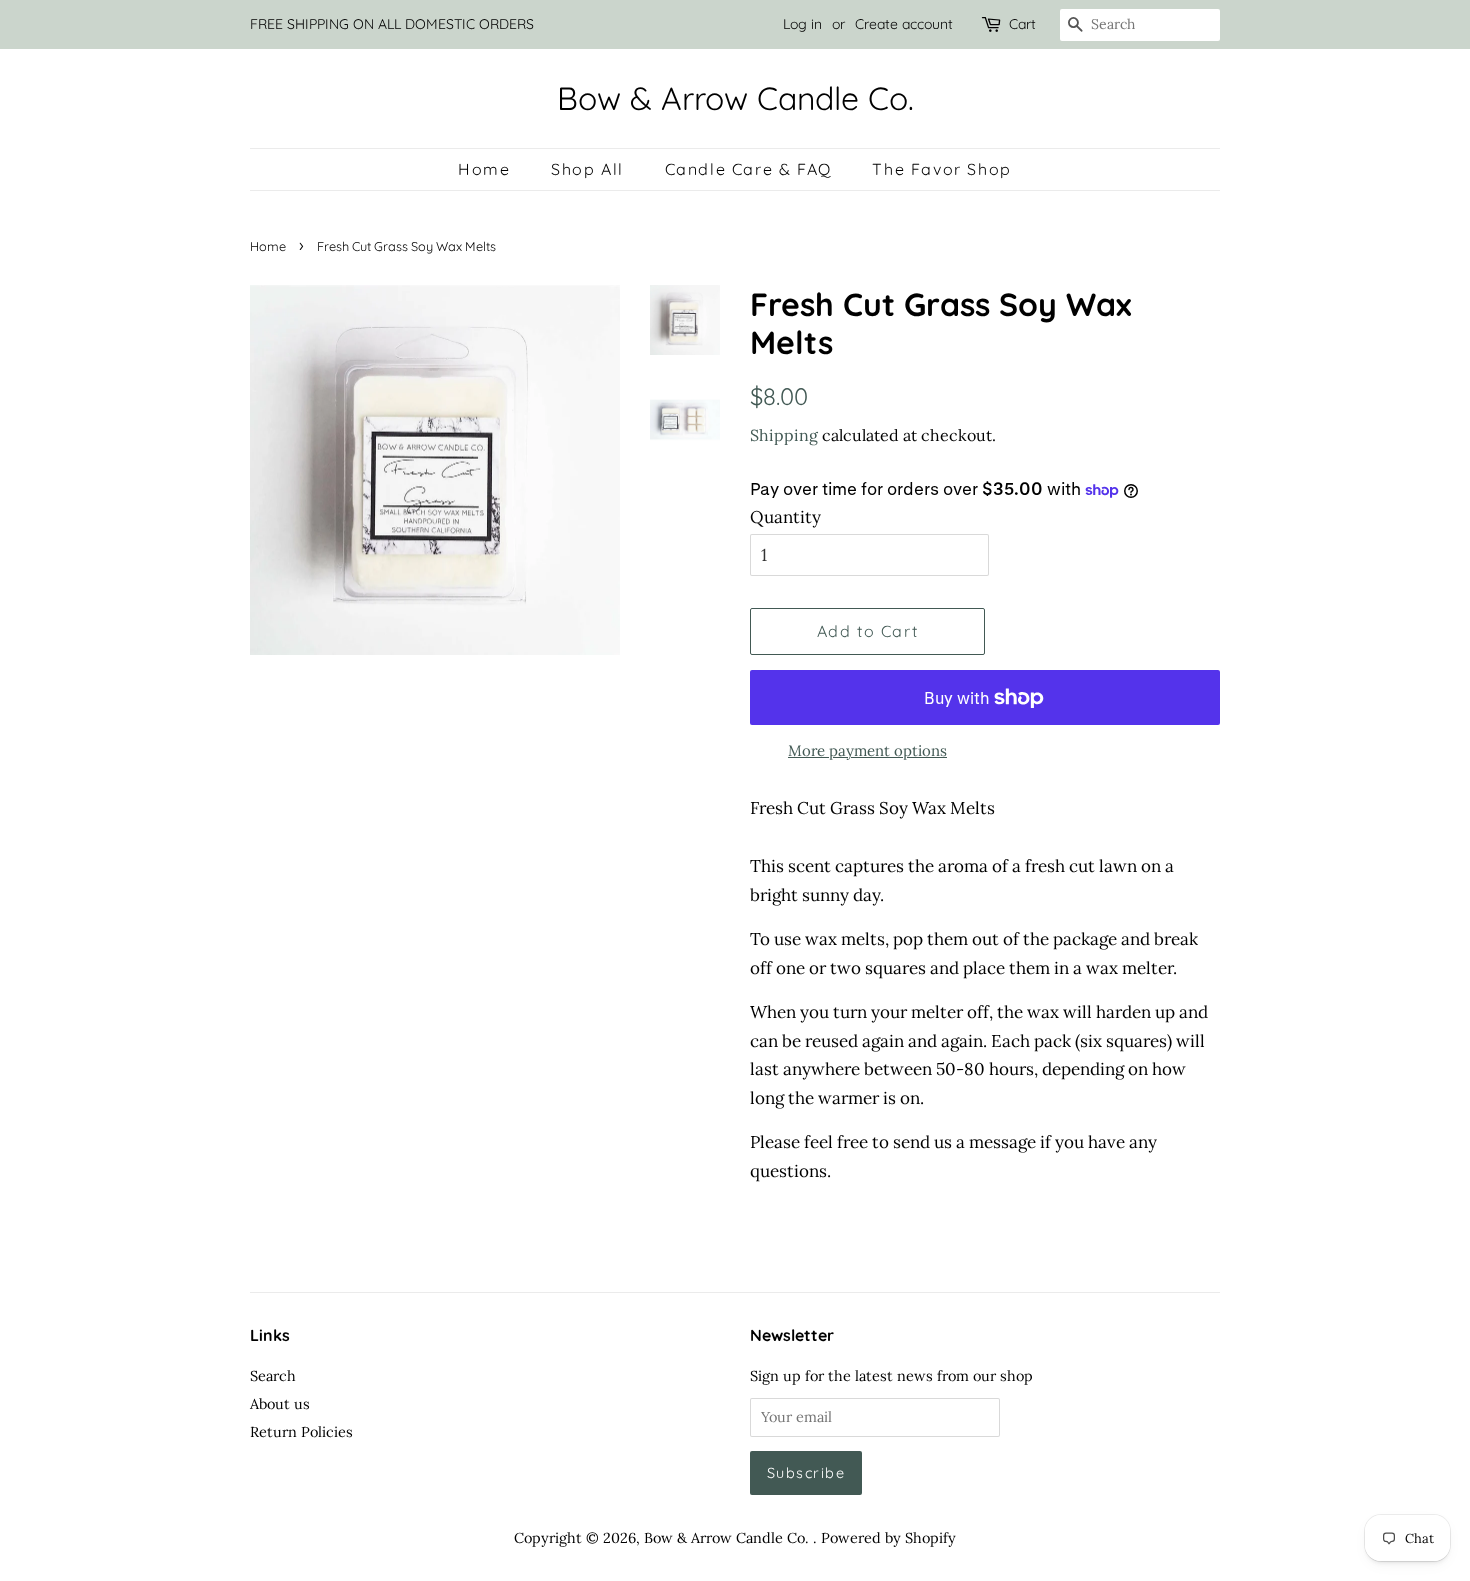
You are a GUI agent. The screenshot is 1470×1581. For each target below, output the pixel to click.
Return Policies (301, 1431)
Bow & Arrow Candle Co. (735, 98)
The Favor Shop (941, 169)
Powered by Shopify (888, 1537)
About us (280, 1403)
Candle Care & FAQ (748, 169)
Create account (904, 24)
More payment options (867, 750)
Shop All (587, 169)
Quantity (785, 517)
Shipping (784, 435)
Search (273, 1375)
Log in (802, 24)
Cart (1022, 24)
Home (484, 169)
